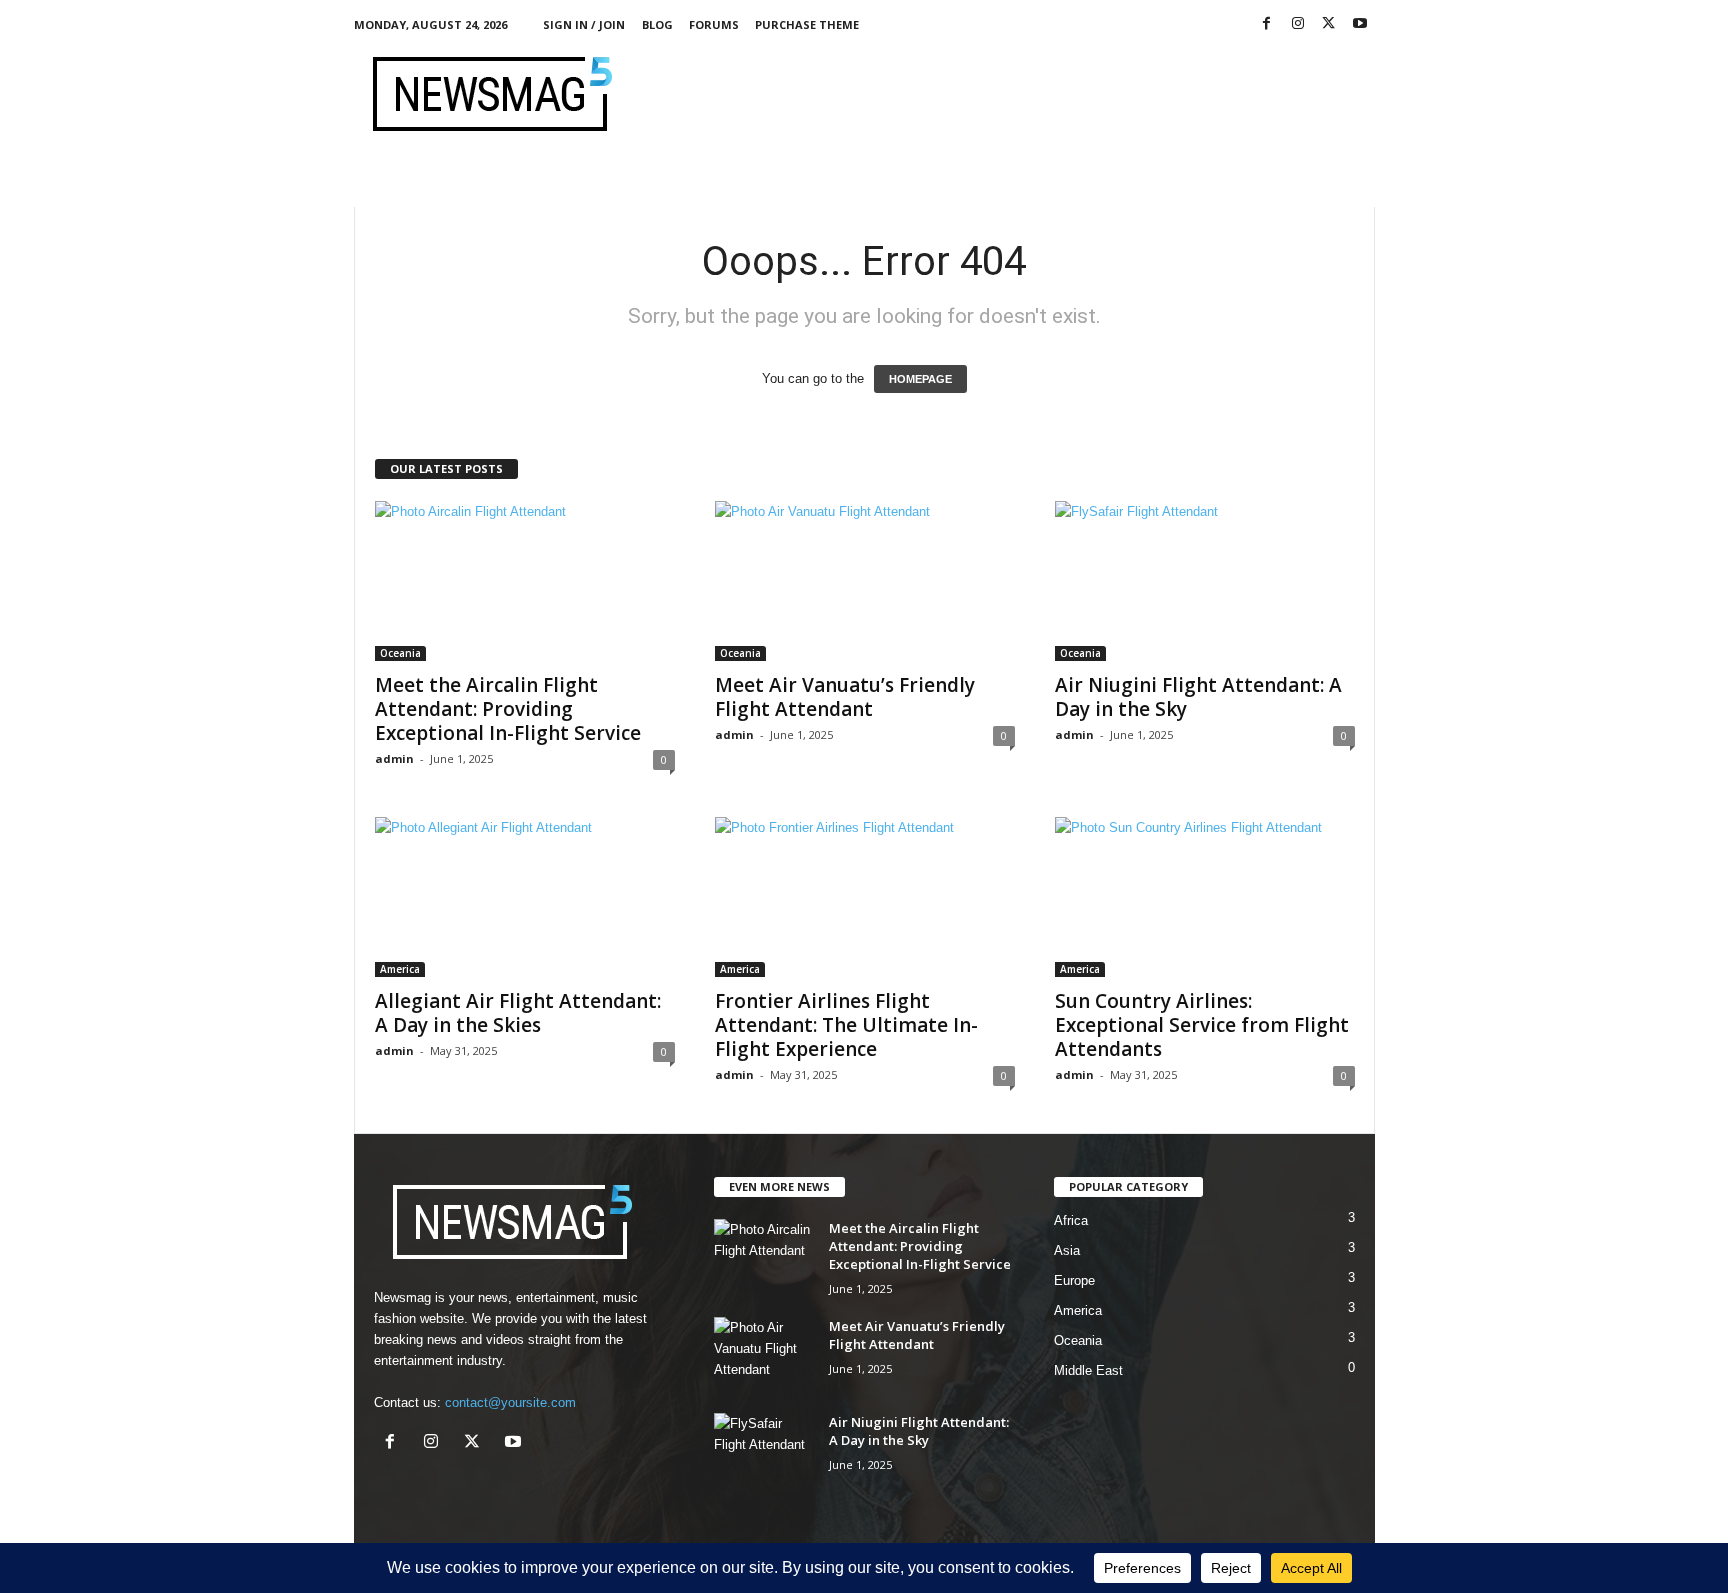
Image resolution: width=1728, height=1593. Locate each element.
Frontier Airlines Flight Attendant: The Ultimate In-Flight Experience (846, 1025)
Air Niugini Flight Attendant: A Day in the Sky (1198, 697)
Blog (657, 24)
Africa (1071, 1220)
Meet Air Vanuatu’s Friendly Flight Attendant (845, 697)
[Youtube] (1360, 24)
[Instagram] (1298, 24)
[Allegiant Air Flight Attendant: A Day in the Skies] (525, 897)
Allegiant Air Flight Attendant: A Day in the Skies (518, 1013)
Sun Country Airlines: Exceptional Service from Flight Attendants (1202, 1025)
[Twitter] (1329, 24)
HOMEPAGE (920, 379)
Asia (1067, 1250)
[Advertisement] (1011, 94)
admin (394, 758)
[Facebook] (1267, 24)
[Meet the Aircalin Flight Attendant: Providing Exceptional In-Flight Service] (525, 581)
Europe (1074, 1280)
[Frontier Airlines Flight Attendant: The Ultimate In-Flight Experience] (865, 897)
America (400, 969)
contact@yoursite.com (510, 1402)
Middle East (1088, 1370)
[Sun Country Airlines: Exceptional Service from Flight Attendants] (1205, 897)
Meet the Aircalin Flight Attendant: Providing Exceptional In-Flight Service (508, 709)
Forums (714, 24)
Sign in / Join (584, 24)
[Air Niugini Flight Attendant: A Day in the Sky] (1205, 581)
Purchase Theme (807, 24)
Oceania (400, 653)
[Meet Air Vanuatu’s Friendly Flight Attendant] (865, 581)
